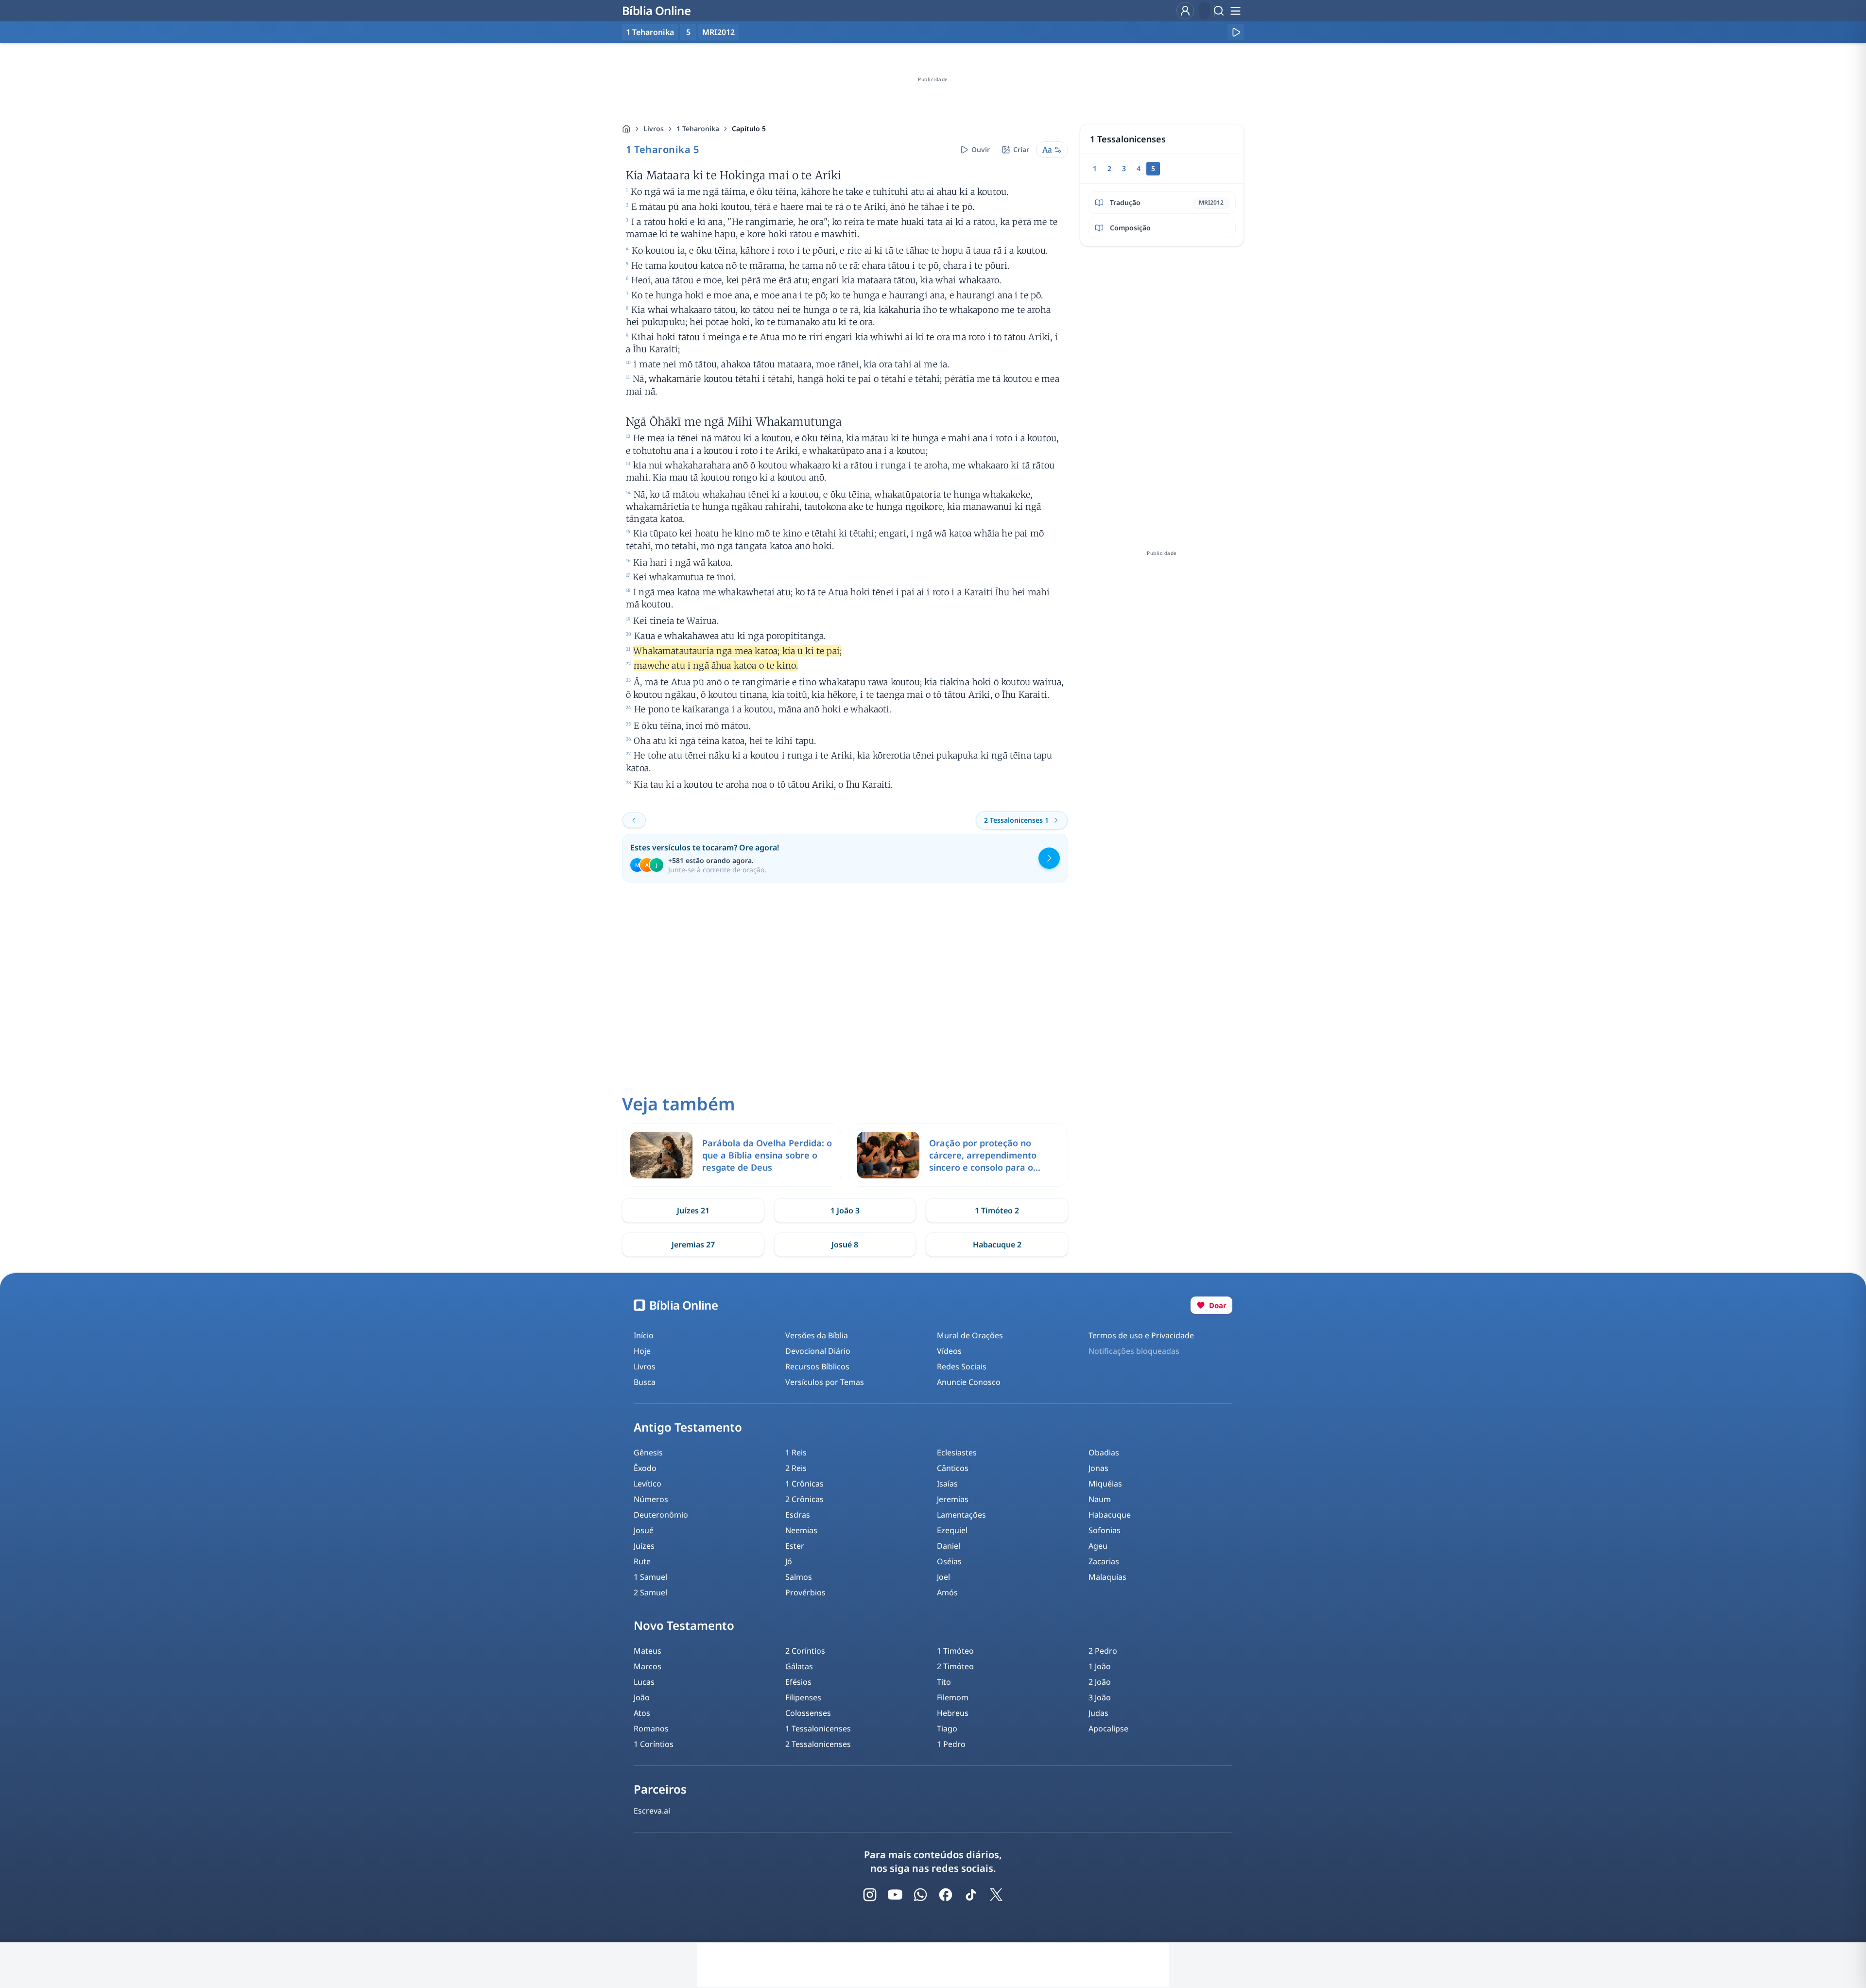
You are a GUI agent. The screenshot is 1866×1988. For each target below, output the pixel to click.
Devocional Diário (818, 1351)
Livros (654, 129)
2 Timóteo (955, 1666)
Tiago (947, 1729)
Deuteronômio (661, 1515)
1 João (1100, 1666)
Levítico (648, 1484)
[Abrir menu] (1235, 11)
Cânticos (953, 1468)
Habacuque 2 (997, 1245)
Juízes (644, 1546)
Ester (795, 1546)
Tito (944, 1682)
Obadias (1104, 1452)
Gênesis (648, 1452)
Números (651, 1499)
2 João (1100, 1682)
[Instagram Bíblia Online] (870, 1895)
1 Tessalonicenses (818, 1729)
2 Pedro (1103, 1651)
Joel (943, 1577)
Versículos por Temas (825, 1382)
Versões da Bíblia (817, 1335)
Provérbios (805, 1592)
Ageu (1098, 1546)
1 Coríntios (654, 1744)
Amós (947, 1592)
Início (644, 1335)
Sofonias (1105, 1530)
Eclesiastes (957, 1452)
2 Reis (796, 1468)
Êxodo (645, 1468)
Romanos (651, 1729)
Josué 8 (845, 1245)
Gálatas (799, 1666)
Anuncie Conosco (969, 1382)
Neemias (801, 1530)
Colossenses (808, 1713)
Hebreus (953, 1713)
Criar (1021, 149)
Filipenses (803, 1697)
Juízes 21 (693, 1210)
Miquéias (1105, 1484)
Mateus (648, 1651)
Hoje (642, 1351)
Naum (1100, 1499)
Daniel (949, 1546)
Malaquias (1107, 1577)
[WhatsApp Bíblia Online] (920, 1895)
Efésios (798, 1682)
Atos (642, 1713)
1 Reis (796, 1452)
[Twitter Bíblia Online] (996, 1895)
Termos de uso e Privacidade (1141, 1335)
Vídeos (949, 1351)
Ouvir (981, 149)
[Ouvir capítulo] (1236, 32)
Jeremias (953, 1499)
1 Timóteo (955, 1651)
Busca (645, 1382)
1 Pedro (951, 1744)
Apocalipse (1108, 1729)
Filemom (953, 1697)
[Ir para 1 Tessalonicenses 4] (634, 820)
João (642, 1697)
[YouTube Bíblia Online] (895, 1895)
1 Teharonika (698, 129)
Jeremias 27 (693, 1245)
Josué (644, 1530)
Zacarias (1104, 1561)
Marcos (648, 1666)
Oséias (949, 1561)
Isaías (947, 1484)
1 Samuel (650, 1577)
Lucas (644, 1682)
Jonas (1098, 1468)
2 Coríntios (805, 1651)
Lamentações (961, 1515)
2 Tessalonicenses (818, 1744)
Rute (642, 1561)
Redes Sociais (962, 1366)
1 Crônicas (804, 1484)
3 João (1100, 1697)
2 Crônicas (804, 1499)
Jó (789, 1561)
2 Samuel (650, 1592)
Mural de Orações (970, 1335)
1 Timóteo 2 (997, 1210)
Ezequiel (952, 1530)
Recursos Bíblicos (817, 1366)
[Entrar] (1185, 11)
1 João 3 (845, 1210)
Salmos (799, 1577)
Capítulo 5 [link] (749, 129)
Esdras (798, 1515)
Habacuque (1110, 1515)
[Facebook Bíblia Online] (946, 1895)
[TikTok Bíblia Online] (971, 1895)
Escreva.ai (652, 1811)
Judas (1098, 1713)
